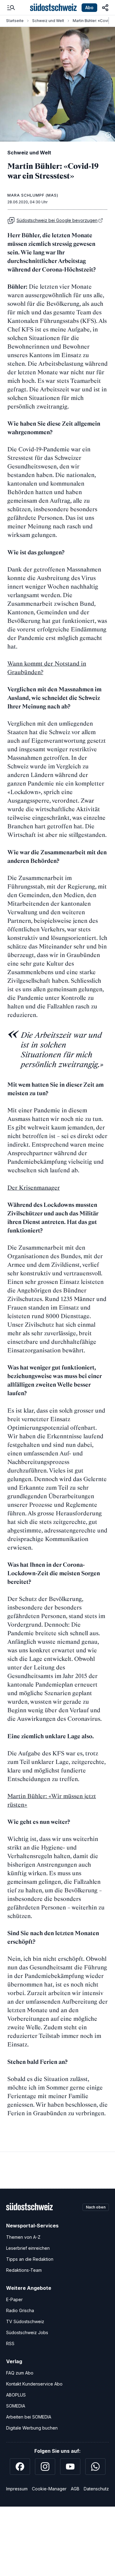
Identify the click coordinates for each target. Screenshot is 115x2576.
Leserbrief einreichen (28, 2248)
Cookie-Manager (49, 2489)
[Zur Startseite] (53, 8)
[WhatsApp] (95, 2467)
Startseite (15, 21)
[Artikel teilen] (105, 8)
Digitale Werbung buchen (32, 2428)
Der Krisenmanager (34, 1188)
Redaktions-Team (24, 2270)
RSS (10, 2343)
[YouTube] (70, 2467)
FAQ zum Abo (20, 2373)
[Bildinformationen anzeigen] (108, 135)
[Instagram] (45, 2467)
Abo (89, 7)
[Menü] (11, 8)
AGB (75, 2489)
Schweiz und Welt (48, 21)
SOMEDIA (16, 2406)
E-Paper (14, 2299)
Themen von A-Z (23, 2237)
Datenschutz (96, 2489)
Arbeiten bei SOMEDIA (29, 2417)
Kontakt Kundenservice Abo (34, 2384)
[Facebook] (20, 2467)
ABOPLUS (16, 2395)
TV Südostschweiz (25, 2321)
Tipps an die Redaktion (30, 2259)
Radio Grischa (20, 2310)
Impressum (17, 2489)
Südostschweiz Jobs (27, 2332)
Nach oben (96, 2207)
